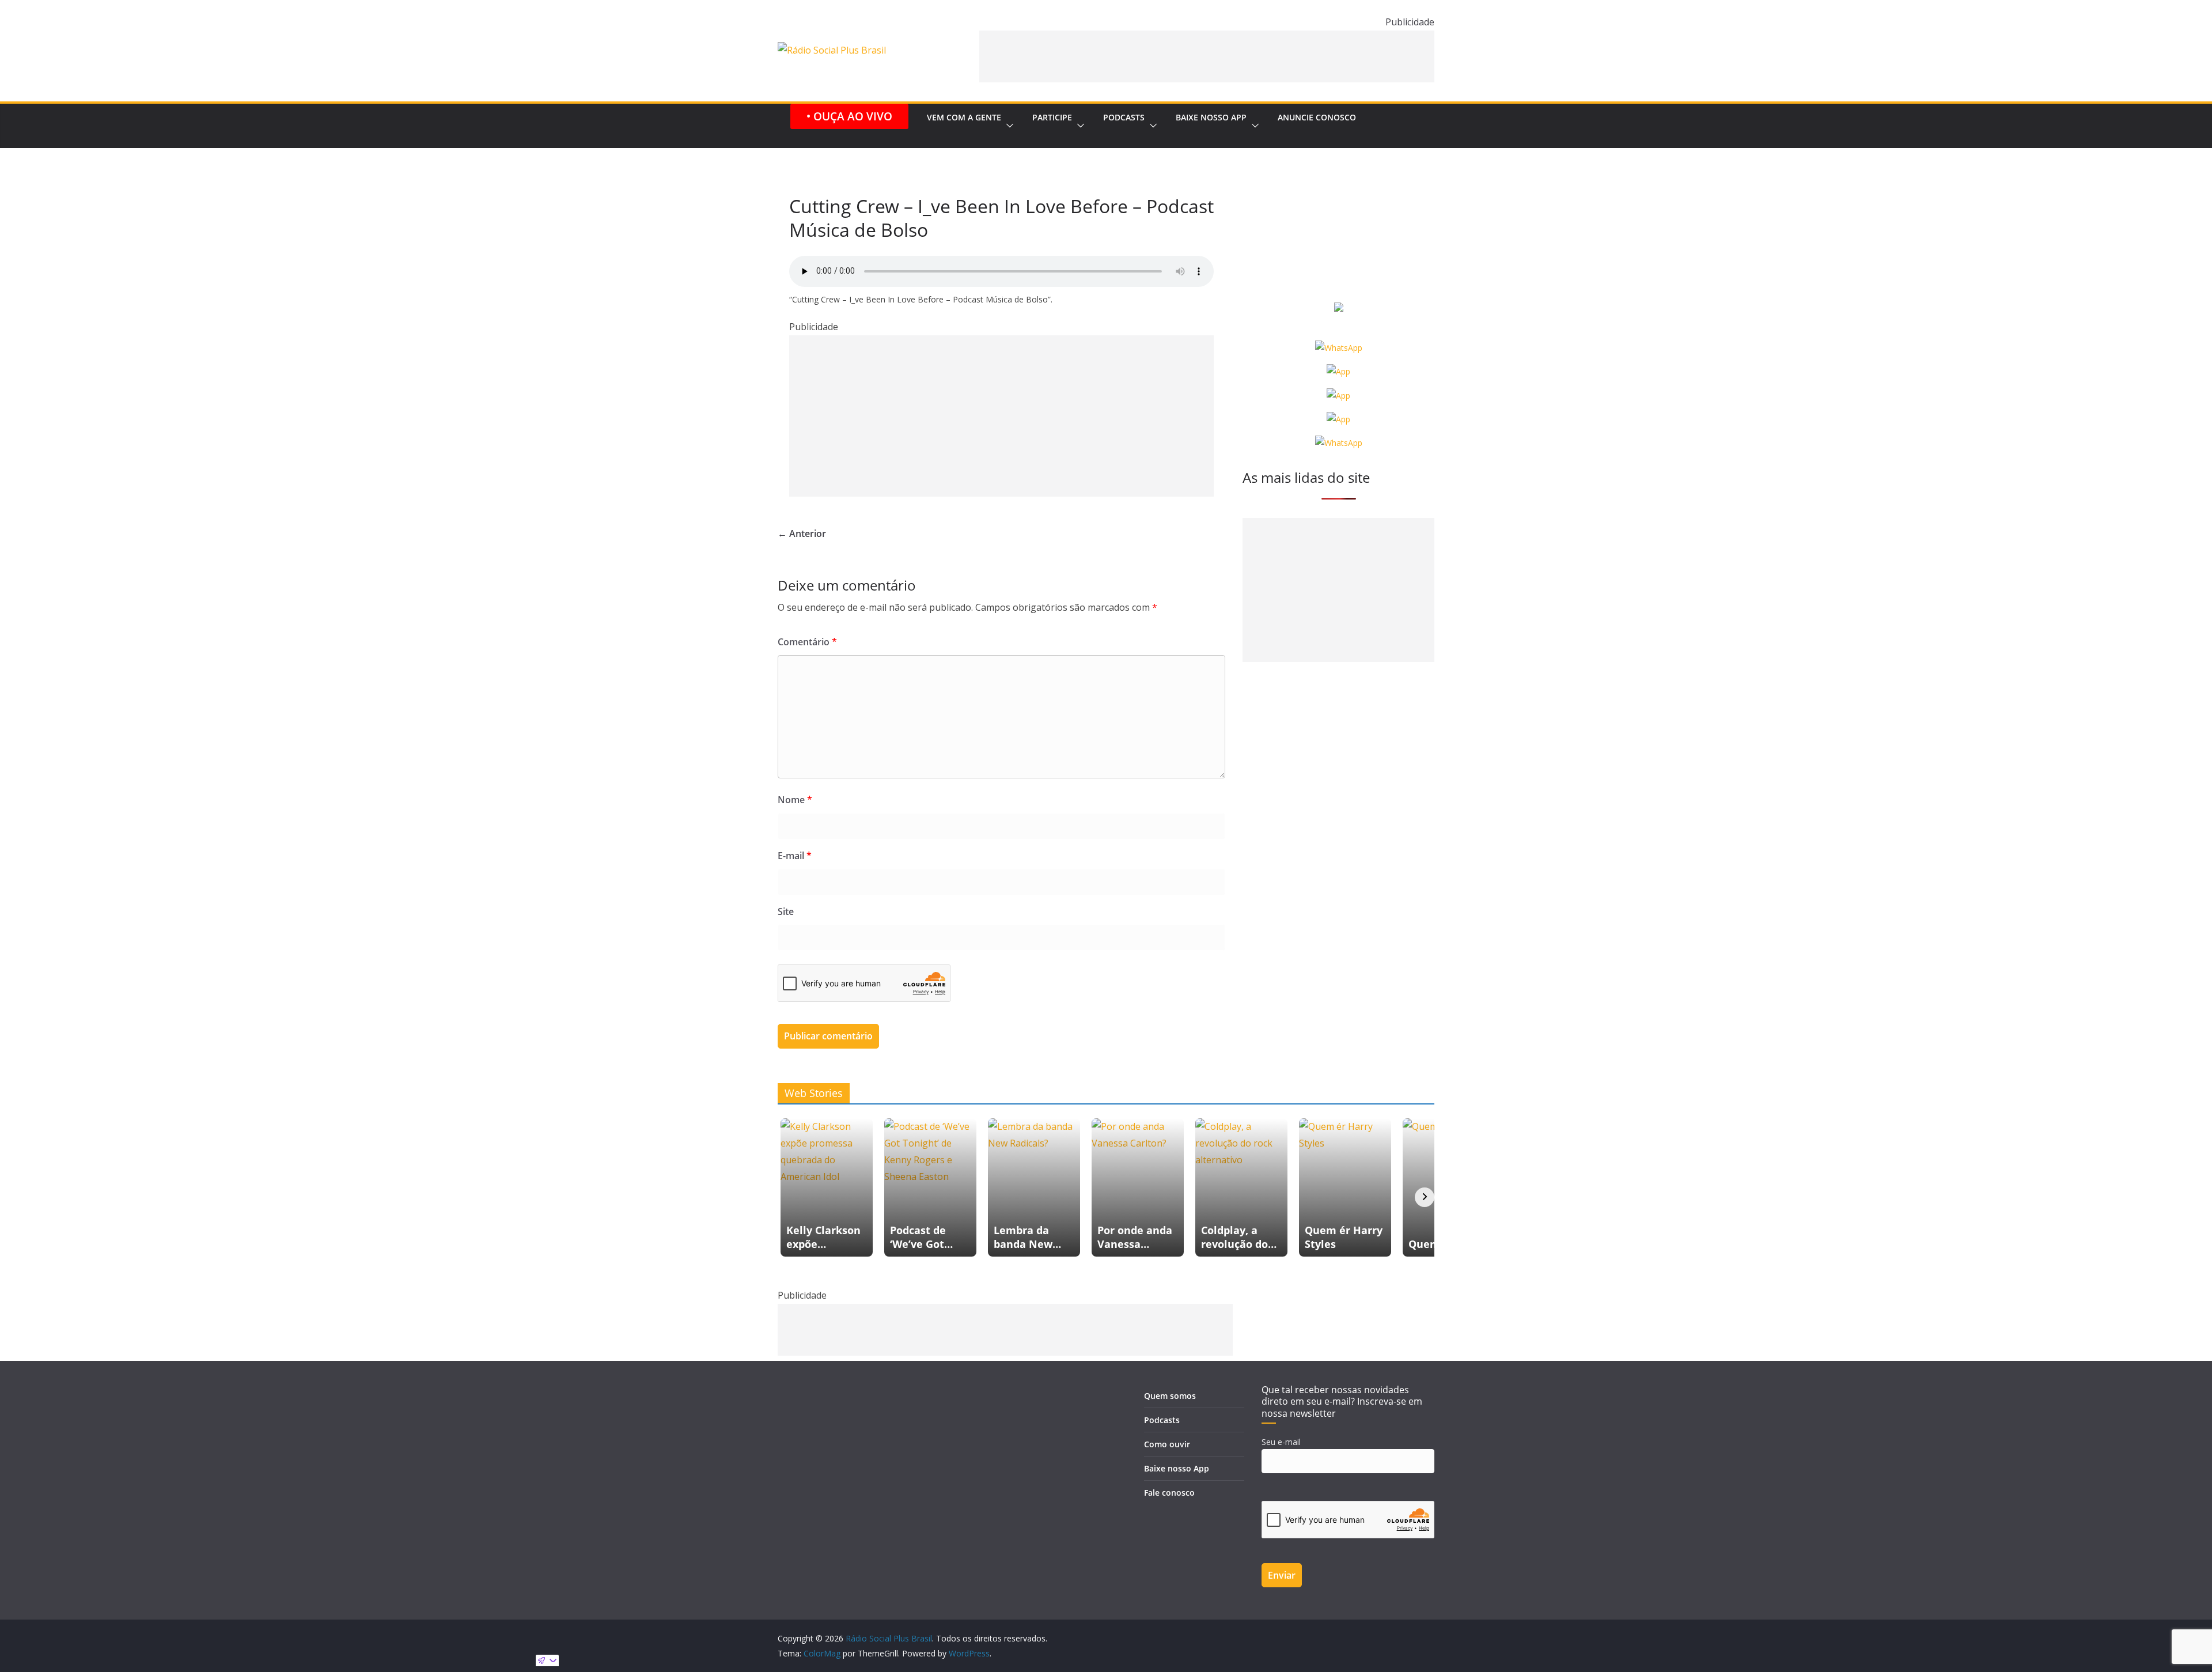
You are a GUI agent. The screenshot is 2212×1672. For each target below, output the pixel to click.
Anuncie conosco (1317, 117)
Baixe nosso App (1211, 117)
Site (786, 911)
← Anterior (802, 534)
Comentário (807, 642)
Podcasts (1124, 117)
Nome (795, 800)
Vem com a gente (964, 117)
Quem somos (1170, 1396)
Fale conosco (1169, 1493)
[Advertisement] (1207, 56)
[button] (1007, 126)
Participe (1052, 117)
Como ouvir (1167, 1444)
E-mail (795, 856)
